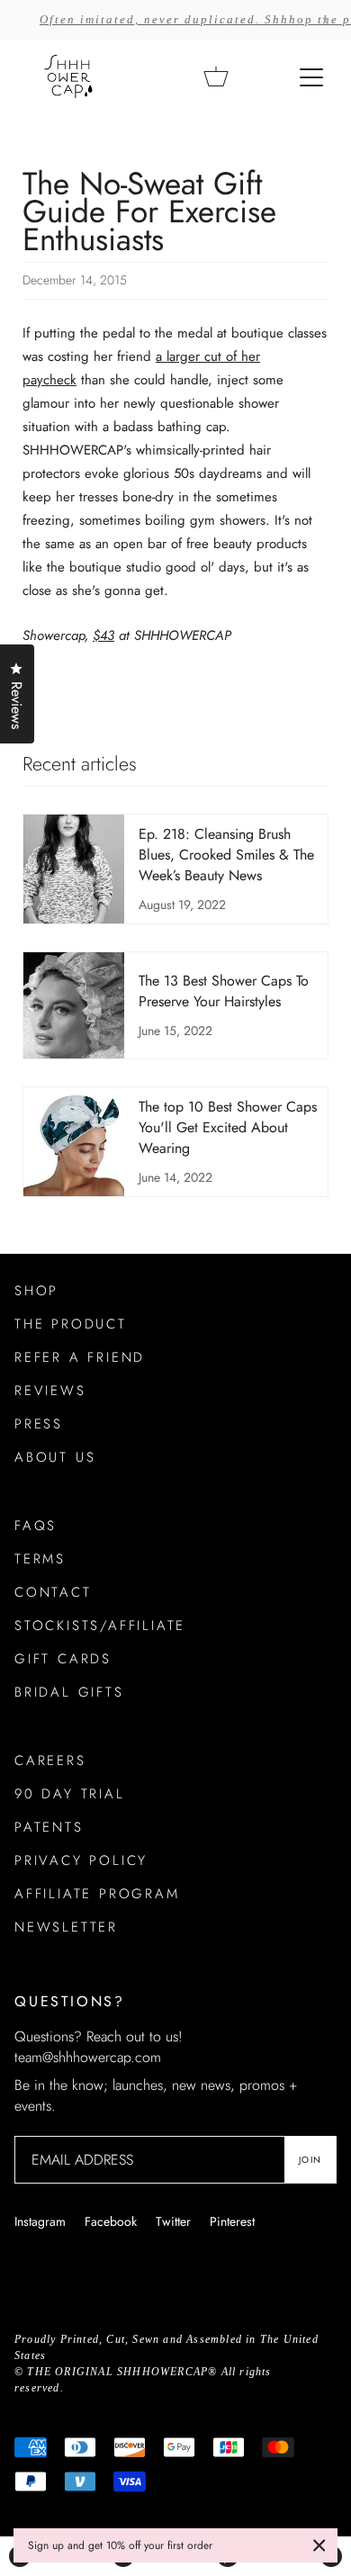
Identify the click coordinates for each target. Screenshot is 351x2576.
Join (310, 2160)
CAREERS (50, 1761)
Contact (53, 1592)
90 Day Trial (70, 1794)
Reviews (50, 1391)
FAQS (36, 1526)
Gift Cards (63, 1659)
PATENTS (49, 1827)
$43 (103, 635)
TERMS (40, 1559)
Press (39, 1424)
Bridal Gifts (69, 1692)
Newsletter (66, 1927)
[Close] (319, 2545)
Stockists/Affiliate (100, 1626)
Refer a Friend (80, 1357)
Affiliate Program (97, 1894)
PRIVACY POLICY (81, 1860)
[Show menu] (313, 77)
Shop (36, 1291)
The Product (71, 1324)
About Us (55, 1457)
